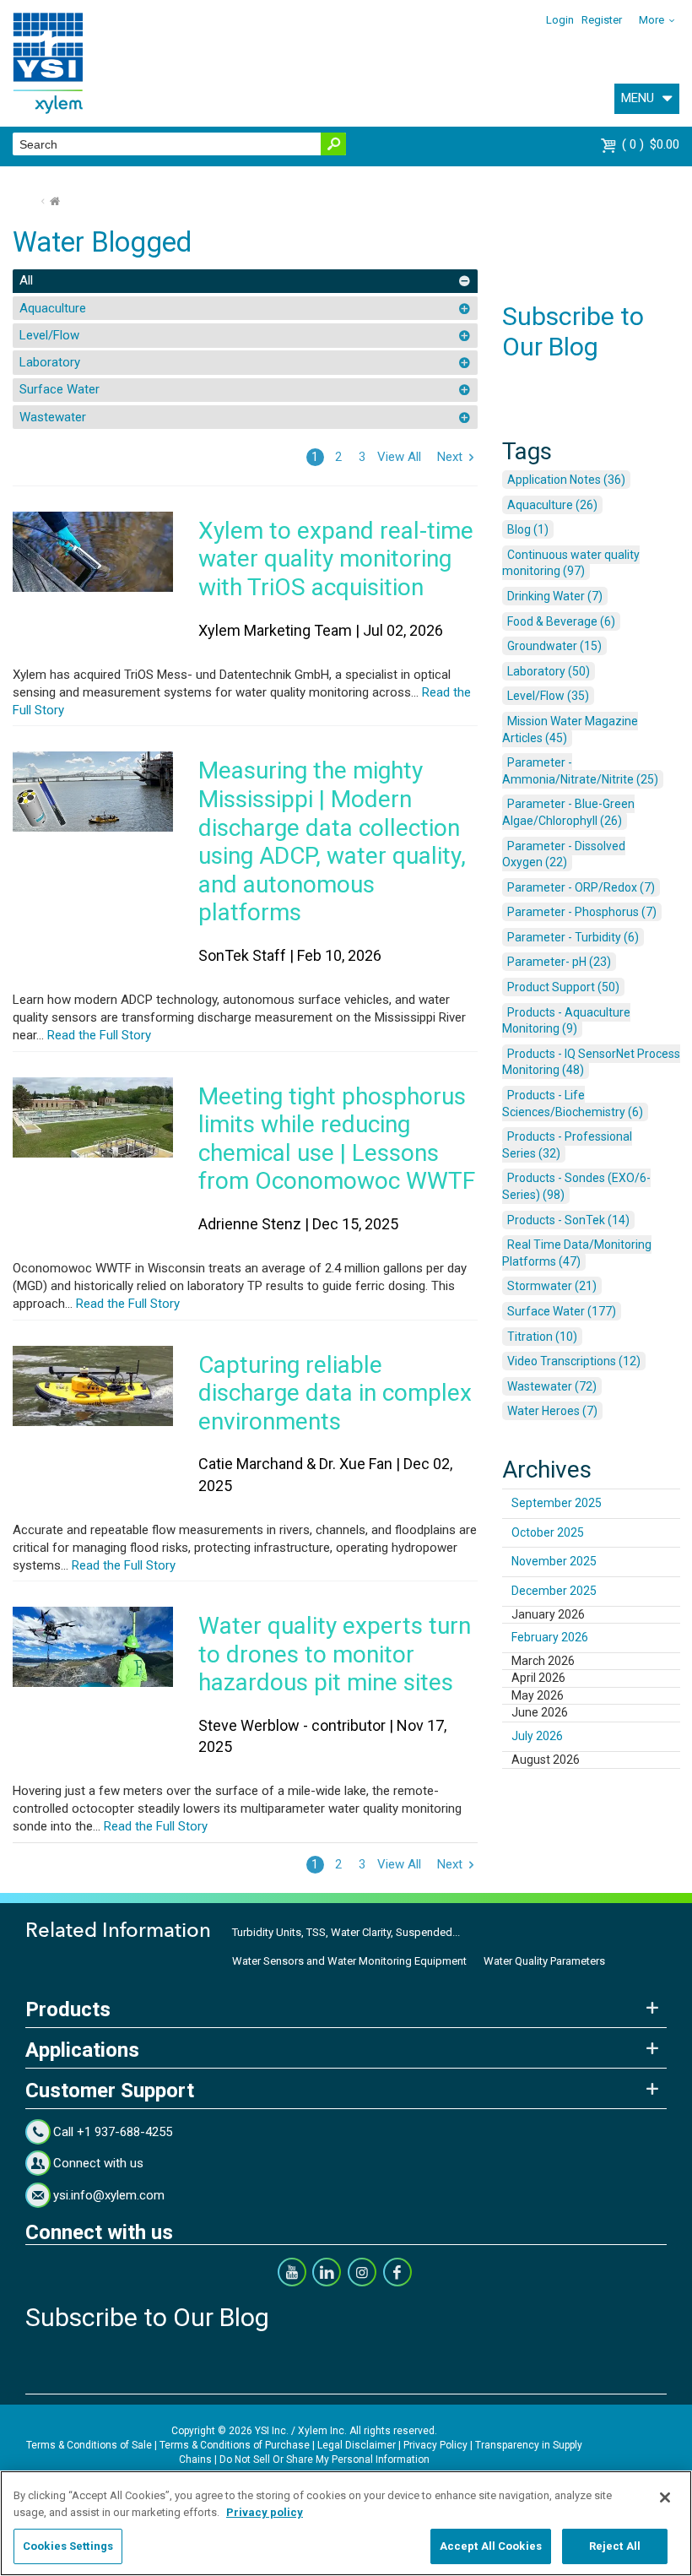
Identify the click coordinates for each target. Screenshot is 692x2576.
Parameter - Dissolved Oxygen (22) (564, 854)
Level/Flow (49, 335)
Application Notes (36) (566, 480)
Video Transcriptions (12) (574, 1361)
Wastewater (53, 417)
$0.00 (653, 144)
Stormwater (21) (552, 1286)
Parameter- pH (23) (559, 962)
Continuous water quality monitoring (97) (571, 563)
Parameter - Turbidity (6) (573, 937)
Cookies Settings (68, 2546)
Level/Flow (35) (548, 696)
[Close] (665, 2497)
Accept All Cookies (491, 2546)
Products (68, 2009)
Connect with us (98, 2163)
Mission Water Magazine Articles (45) (570, 729)
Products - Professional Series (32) (567, 1145)
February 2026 (550, 1637)
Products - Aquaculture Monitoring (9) (566, 1021)
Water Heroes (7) (552, 1411)
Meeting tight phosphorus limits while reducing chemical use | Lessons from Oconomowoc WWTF (337, 1139)
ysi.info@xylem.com (109, 2195)
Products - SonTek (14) (568, 1220)
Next (450, 457)
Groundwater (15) (554, 646)
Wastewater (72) (552, 1386)
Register (602, 20)
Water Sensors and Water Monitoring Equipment (349, 1961)
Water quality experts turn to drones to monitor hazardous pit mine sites (335, 1654)
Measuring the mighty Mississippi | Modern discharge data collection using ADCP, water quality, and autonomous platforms (332, 841)
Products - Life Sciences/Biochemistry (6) (573, 1104)
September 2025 (557, 1503)
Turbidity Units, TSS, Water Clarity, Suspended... (346, 1932)
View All (399, 457)
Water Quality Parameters (544, 1961)
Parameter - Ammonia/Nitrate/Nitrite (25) (580, 771)
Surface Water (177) (562, 1311)
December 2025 (554, 1591)
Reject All (615, 2546)
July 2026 (537, 1736)
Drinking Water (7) (555, 596)
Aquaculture (53, 308)
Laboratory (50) (549, 671)
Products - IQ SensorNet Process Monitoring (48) (591, 1062)
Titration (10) (542, 1337)
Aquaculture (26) (552, 505)
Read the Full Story (97, 1035)
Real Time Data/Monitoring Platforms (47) (577, 1253)
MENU (638, 98)
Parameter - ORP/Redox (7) (581, 887)
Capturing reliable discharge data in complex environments (335, 1393)
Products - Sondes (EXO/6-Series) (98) (576, 1186)
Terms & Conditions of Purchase (235, 2445)
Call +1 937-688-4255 (113, 2132)
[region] (346, 2523)
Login (560, 20)
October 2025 (548, 1532)
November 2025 (554, 1561)
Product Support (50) (563, 987)
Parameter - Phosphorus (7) (582, 912)
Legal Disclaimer (357, 2445)
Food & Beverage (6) (561, 621)
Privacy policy (265, 2512)
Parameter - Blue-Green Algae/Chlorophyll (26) (568, 812)
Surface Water (59, 389)
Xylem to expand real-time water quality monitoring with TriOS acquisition (336, 559)
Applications (82, 2050)
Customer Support (110, 2091)
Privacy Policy (435, 2445)
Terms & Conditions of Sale (89, 2445)
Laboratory (50, 362)
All (26, 280)
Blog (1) (528, 529)
